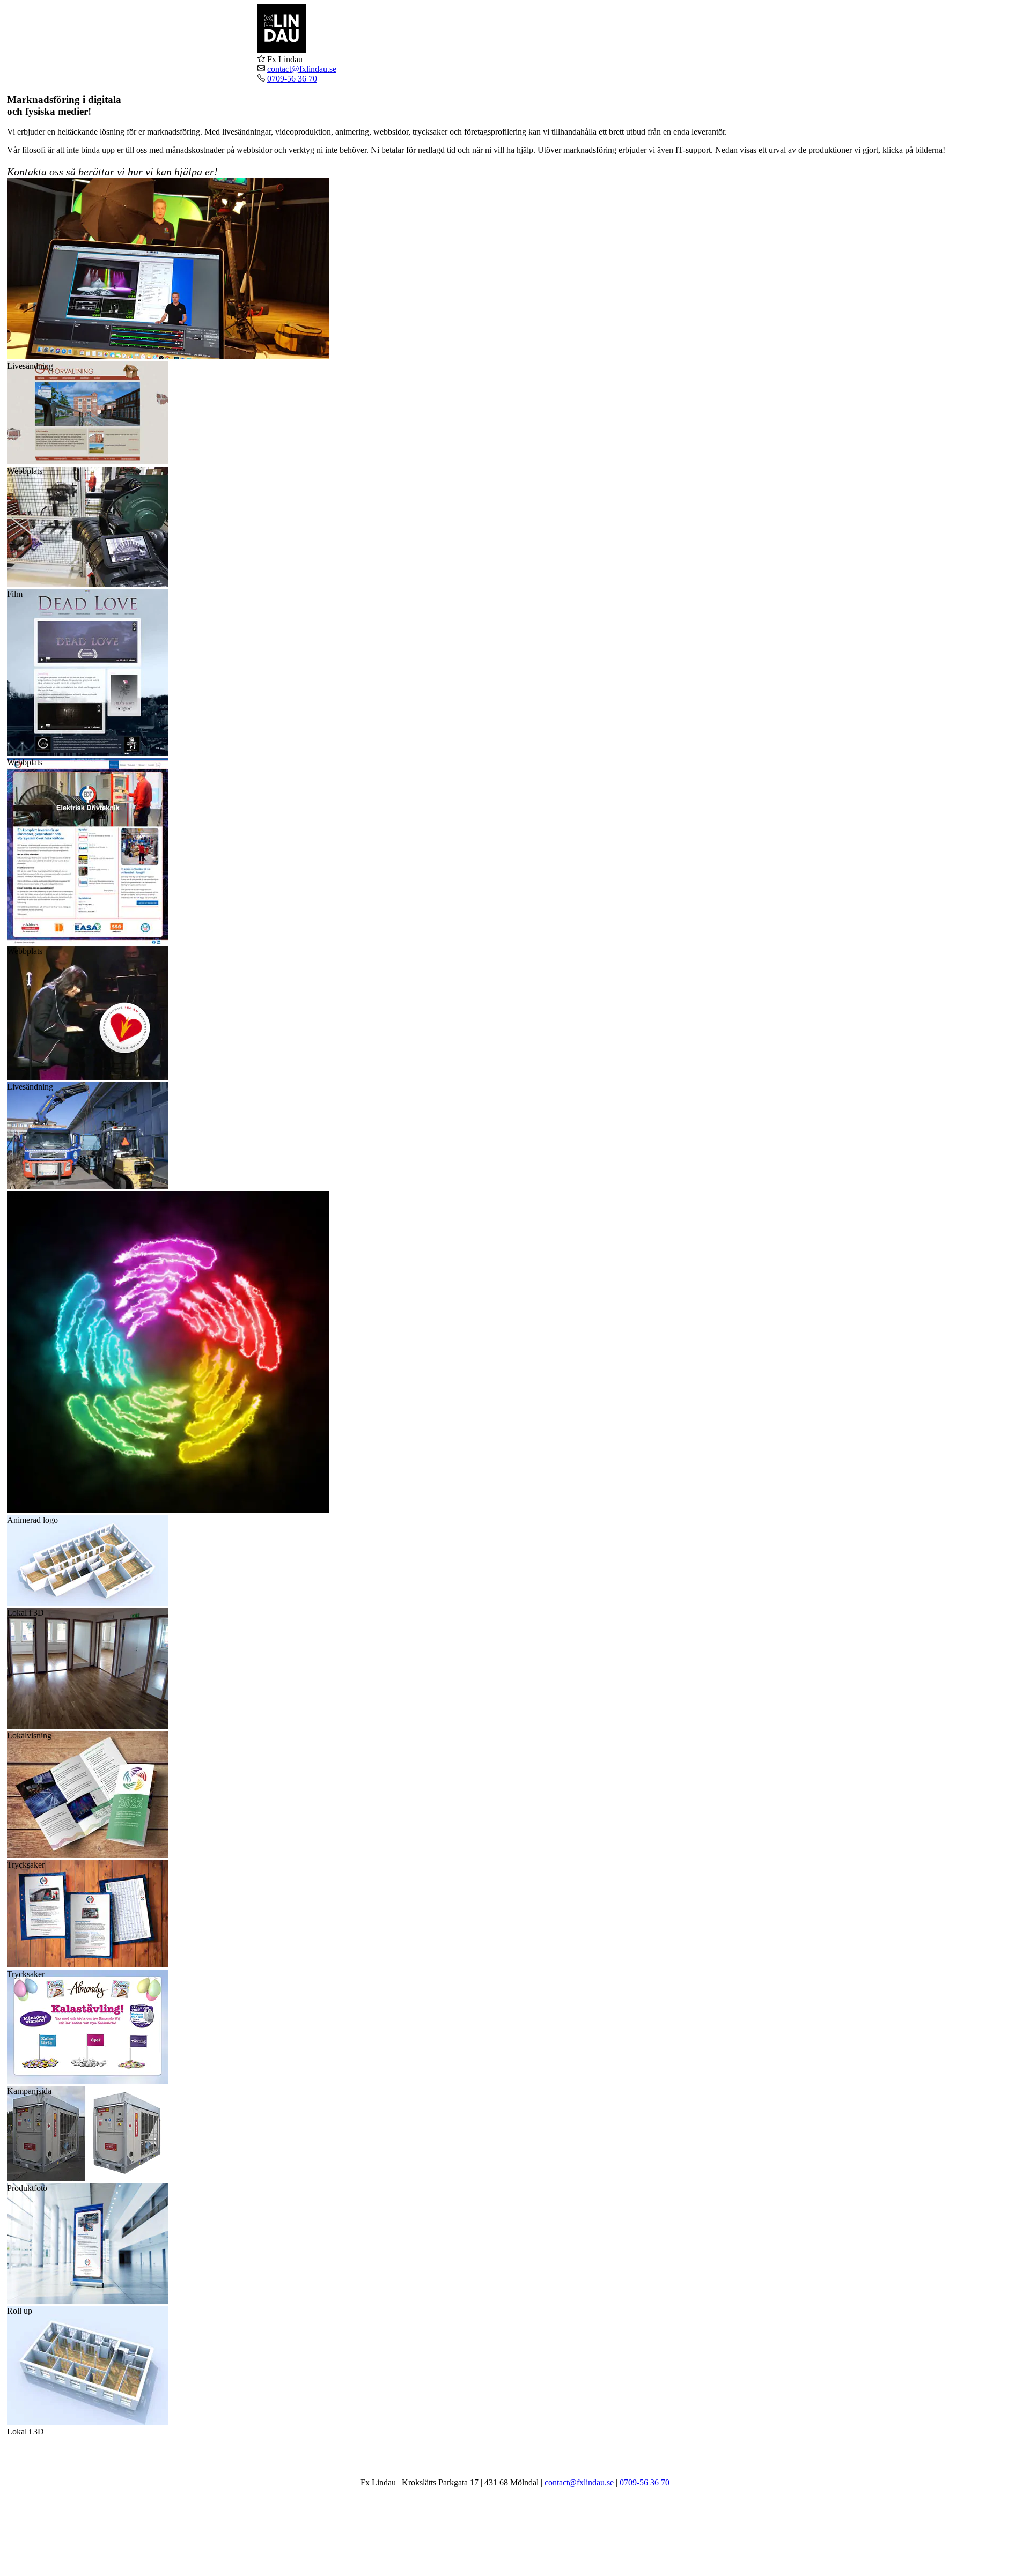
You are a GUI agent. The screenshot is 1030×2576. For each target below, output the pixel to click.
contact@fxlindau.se (302, 69)
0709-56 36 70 (292, 79)
